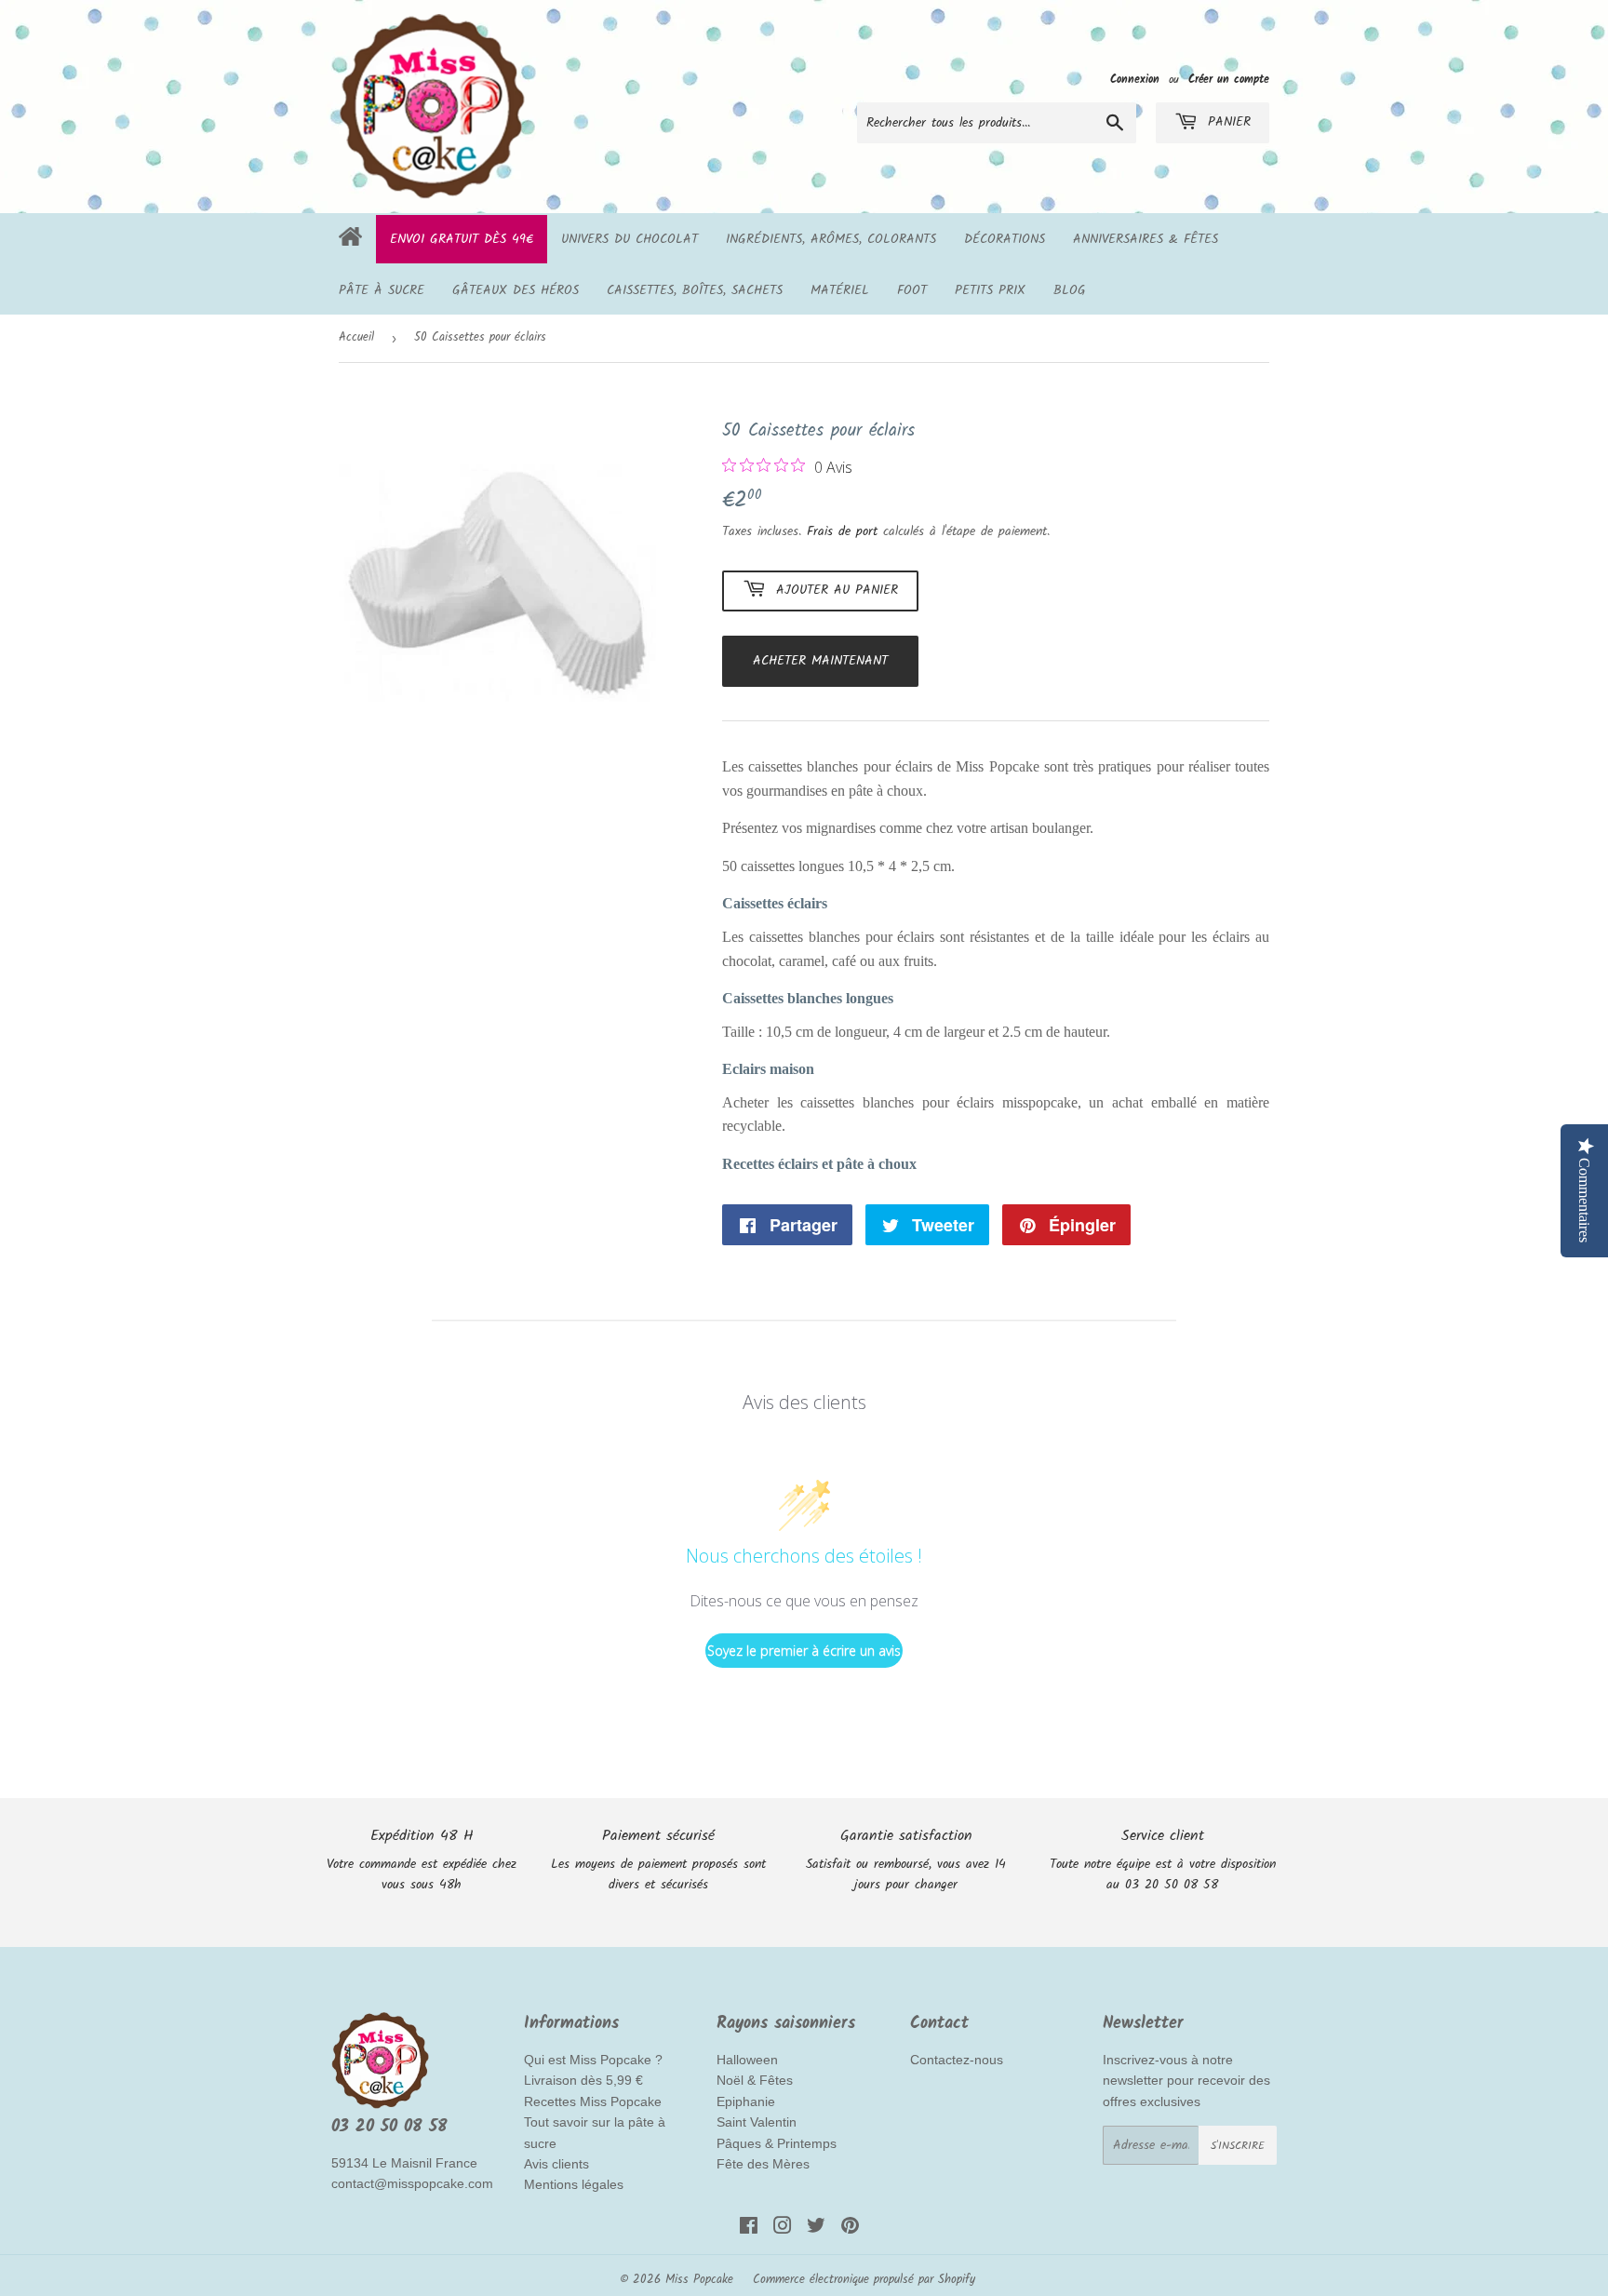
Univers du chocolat (630, 239)
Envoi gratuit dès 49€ (462, 239)
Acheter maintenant (820, 661)
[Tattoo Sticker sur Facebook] (749, 2229)
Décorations (1005, 239)
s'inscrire (1238, 2146)
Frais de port (842, 531)
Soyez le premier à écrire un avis (804, 1651)
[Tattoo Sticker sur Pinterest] (850, 2229)
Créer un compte (1229, 80)
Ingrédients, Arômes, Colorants (831, 239)
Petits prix (990, 290)
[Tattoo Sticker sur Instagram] (783, 2229)
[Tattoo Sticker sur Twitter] (816, 2229)
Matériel (840, 290)
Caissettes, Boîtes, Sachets (695, 290)
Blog (1070, 290)
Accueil (356, 337)
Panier (1226, 122)
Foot (912, 290)
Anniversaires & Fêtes (1146, 239)
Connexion (1135, 80)
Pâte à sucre (382, 290)
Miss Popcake (699, 2280)
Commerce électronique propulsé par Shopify (864, 2280)
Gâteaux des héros (516, 290)
